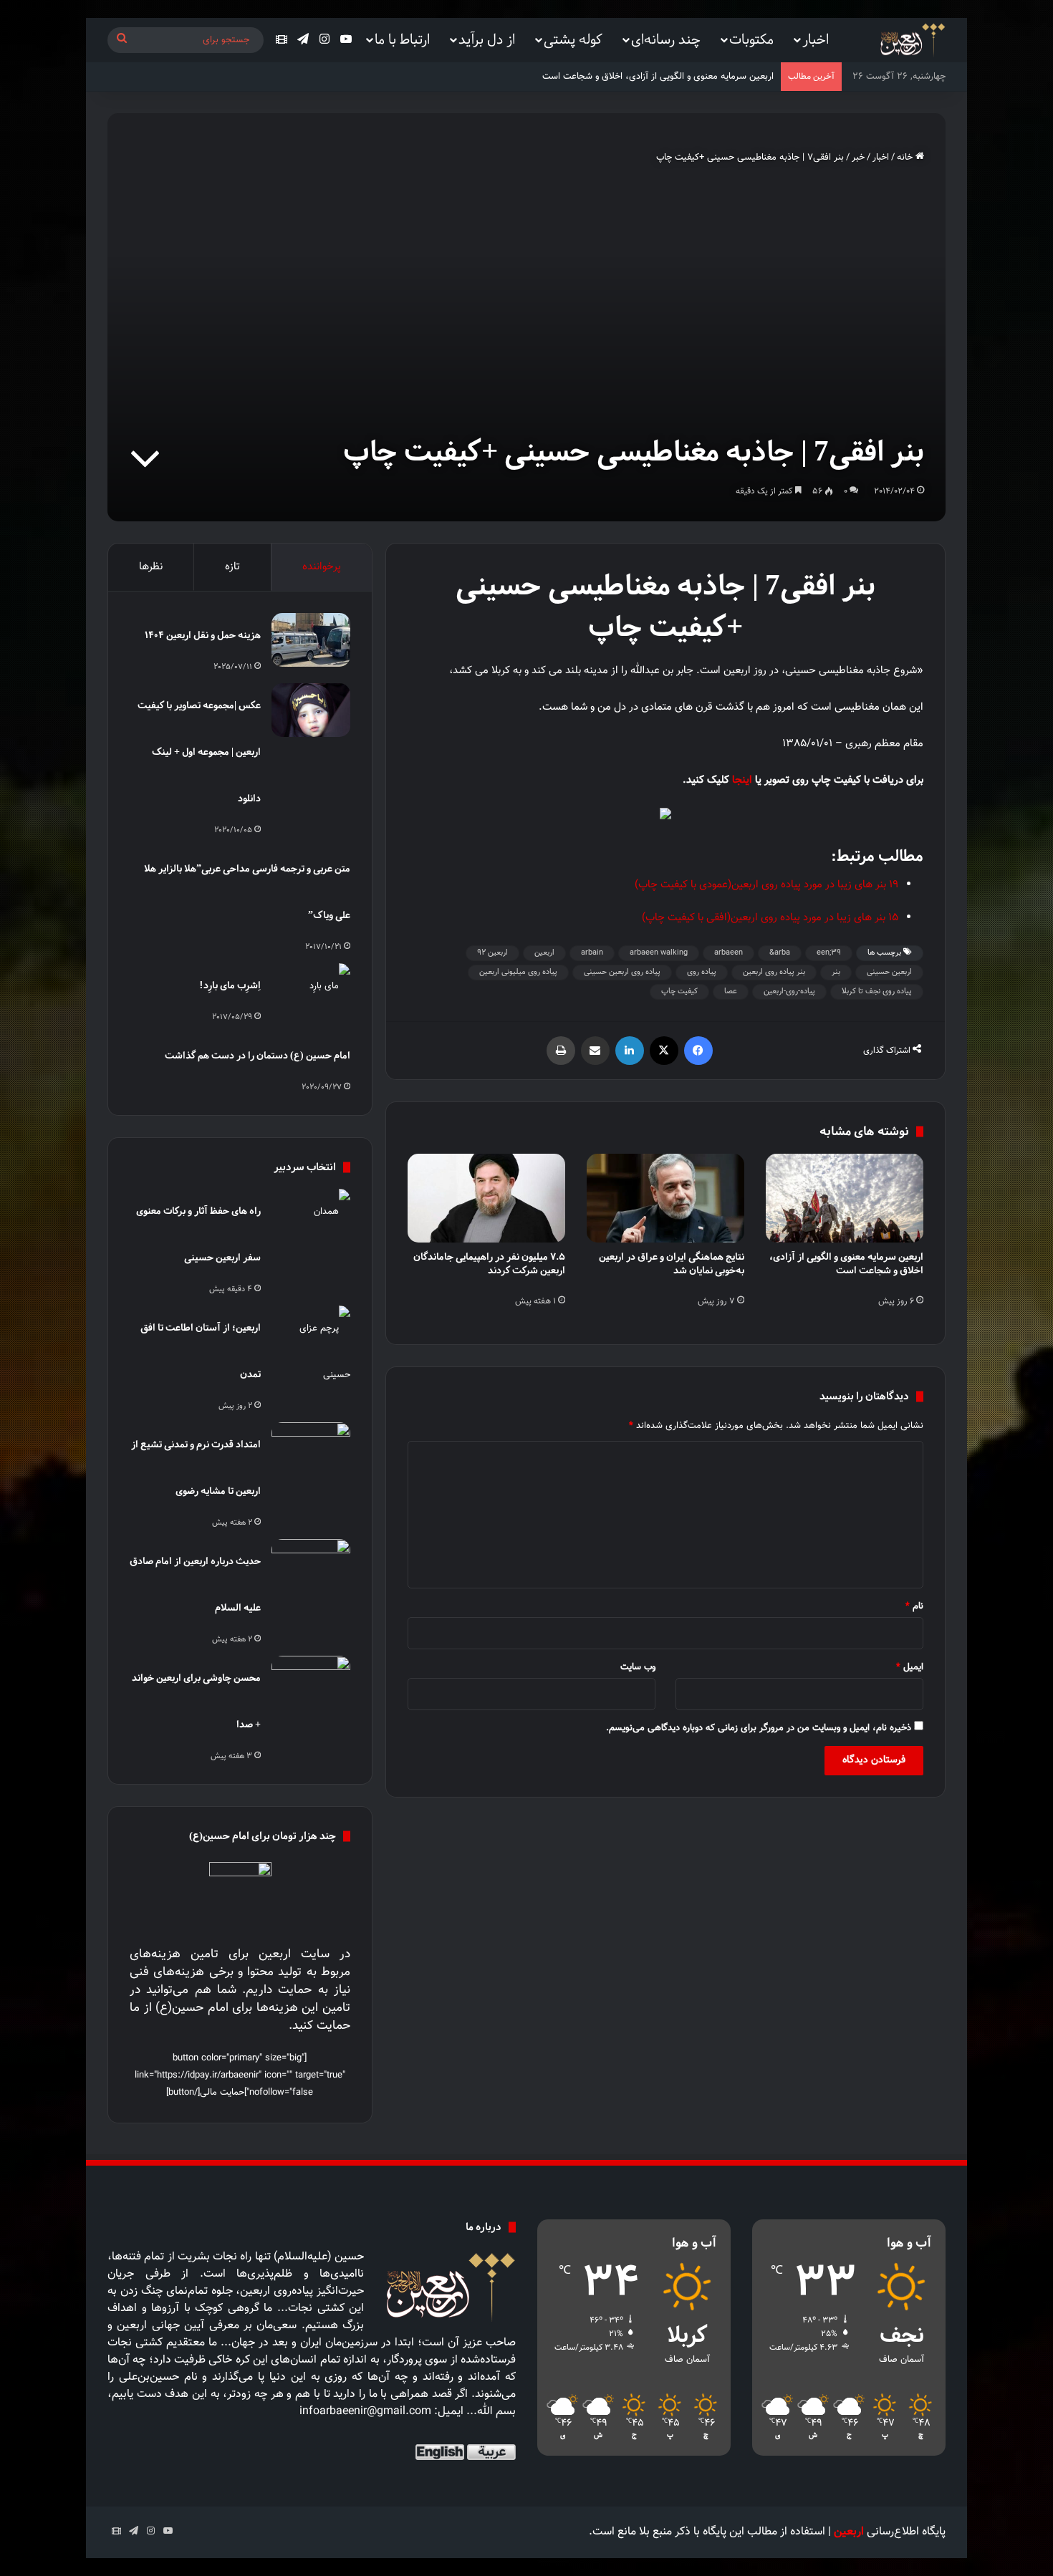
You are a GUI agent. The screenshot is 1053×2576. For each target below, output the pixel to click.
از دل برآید (487, 39)
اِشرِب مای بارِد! (230, 985)
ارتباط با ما (402, 39)
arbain (592, 953)
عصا (731, 992)
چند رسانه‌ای (666, 39)
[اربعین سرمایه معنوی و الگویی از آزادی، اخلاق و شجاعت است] (845, 1198)
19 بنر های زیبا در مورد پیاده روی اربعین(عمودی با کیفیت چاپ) (766, 885)
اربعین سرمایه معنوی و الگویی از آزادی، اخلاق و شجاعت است (846, 1263)
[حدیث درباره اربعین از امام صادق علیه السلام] (311, 1566)
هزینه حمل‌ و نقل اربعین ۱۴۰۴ (203, 635)
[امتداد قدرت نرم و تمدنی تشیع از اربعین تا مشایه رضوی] (311, 1449)
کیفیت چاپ (679, 992)
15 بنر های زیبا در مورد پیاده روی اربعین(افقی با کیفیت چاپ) (770, 918)
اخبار (816, 39)
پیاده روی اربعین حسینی (622, 972)
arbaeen (729, 953)
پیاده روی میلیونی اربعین (518, 972)
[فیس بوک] (698, 1051)
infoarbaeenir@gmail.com (365, 2412)
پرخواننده (322, 567)
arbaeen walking (659, 953)
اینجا (741, 780)
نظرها (151, 567)
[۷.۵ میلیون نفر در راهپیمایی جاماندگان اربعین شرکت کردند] (486, 1198)
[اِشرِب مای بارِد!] (311, 990)
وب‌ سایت (638, 1667)
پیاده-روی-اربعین (789, 992)
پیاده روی (702, 972)
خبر (858, 158)
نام (914, 1606)
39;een (829, 953)
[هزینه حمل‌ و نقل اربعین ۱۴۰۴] (311, 640)
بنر (836, 972)
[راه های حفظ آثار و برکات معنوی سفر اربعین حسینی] (311, 1216)
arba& (780, 953)
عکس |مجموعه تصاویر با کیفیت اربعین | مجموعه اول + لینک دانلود (199, 752)
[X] (664, 1051)
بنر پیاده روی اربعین (774, 972)
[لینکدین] (630, 1051)
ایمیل (910, 1667)
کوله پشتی (573, 39)
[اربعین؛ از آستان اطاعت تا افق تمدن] (311, 1352)
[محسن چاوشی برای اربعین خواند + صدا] (311, 1683)
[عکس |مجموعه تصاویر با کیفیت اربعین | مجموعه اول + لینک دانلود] (311, 710)
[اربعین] (912, 40)
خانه (906, 158)
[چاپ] (561, 1051)
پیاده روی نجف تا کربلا (877, 992)
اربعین (544, 953)
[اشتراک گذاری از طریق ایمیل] (595, 1051)
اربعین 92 (492, 953)
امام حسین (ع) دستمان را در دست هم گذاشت (258, 1055)
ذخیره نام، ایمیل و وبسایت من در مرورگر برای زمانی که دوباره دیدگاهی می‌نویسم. (759, 1728)
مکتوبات (751, 39)
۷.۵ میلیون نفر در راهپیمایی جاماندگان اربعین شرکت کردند (489, 1263)
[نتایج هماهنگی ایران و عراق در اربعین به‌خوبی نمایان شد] (665, 1198)
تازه (232, 567)
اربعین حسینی (889, 972)
